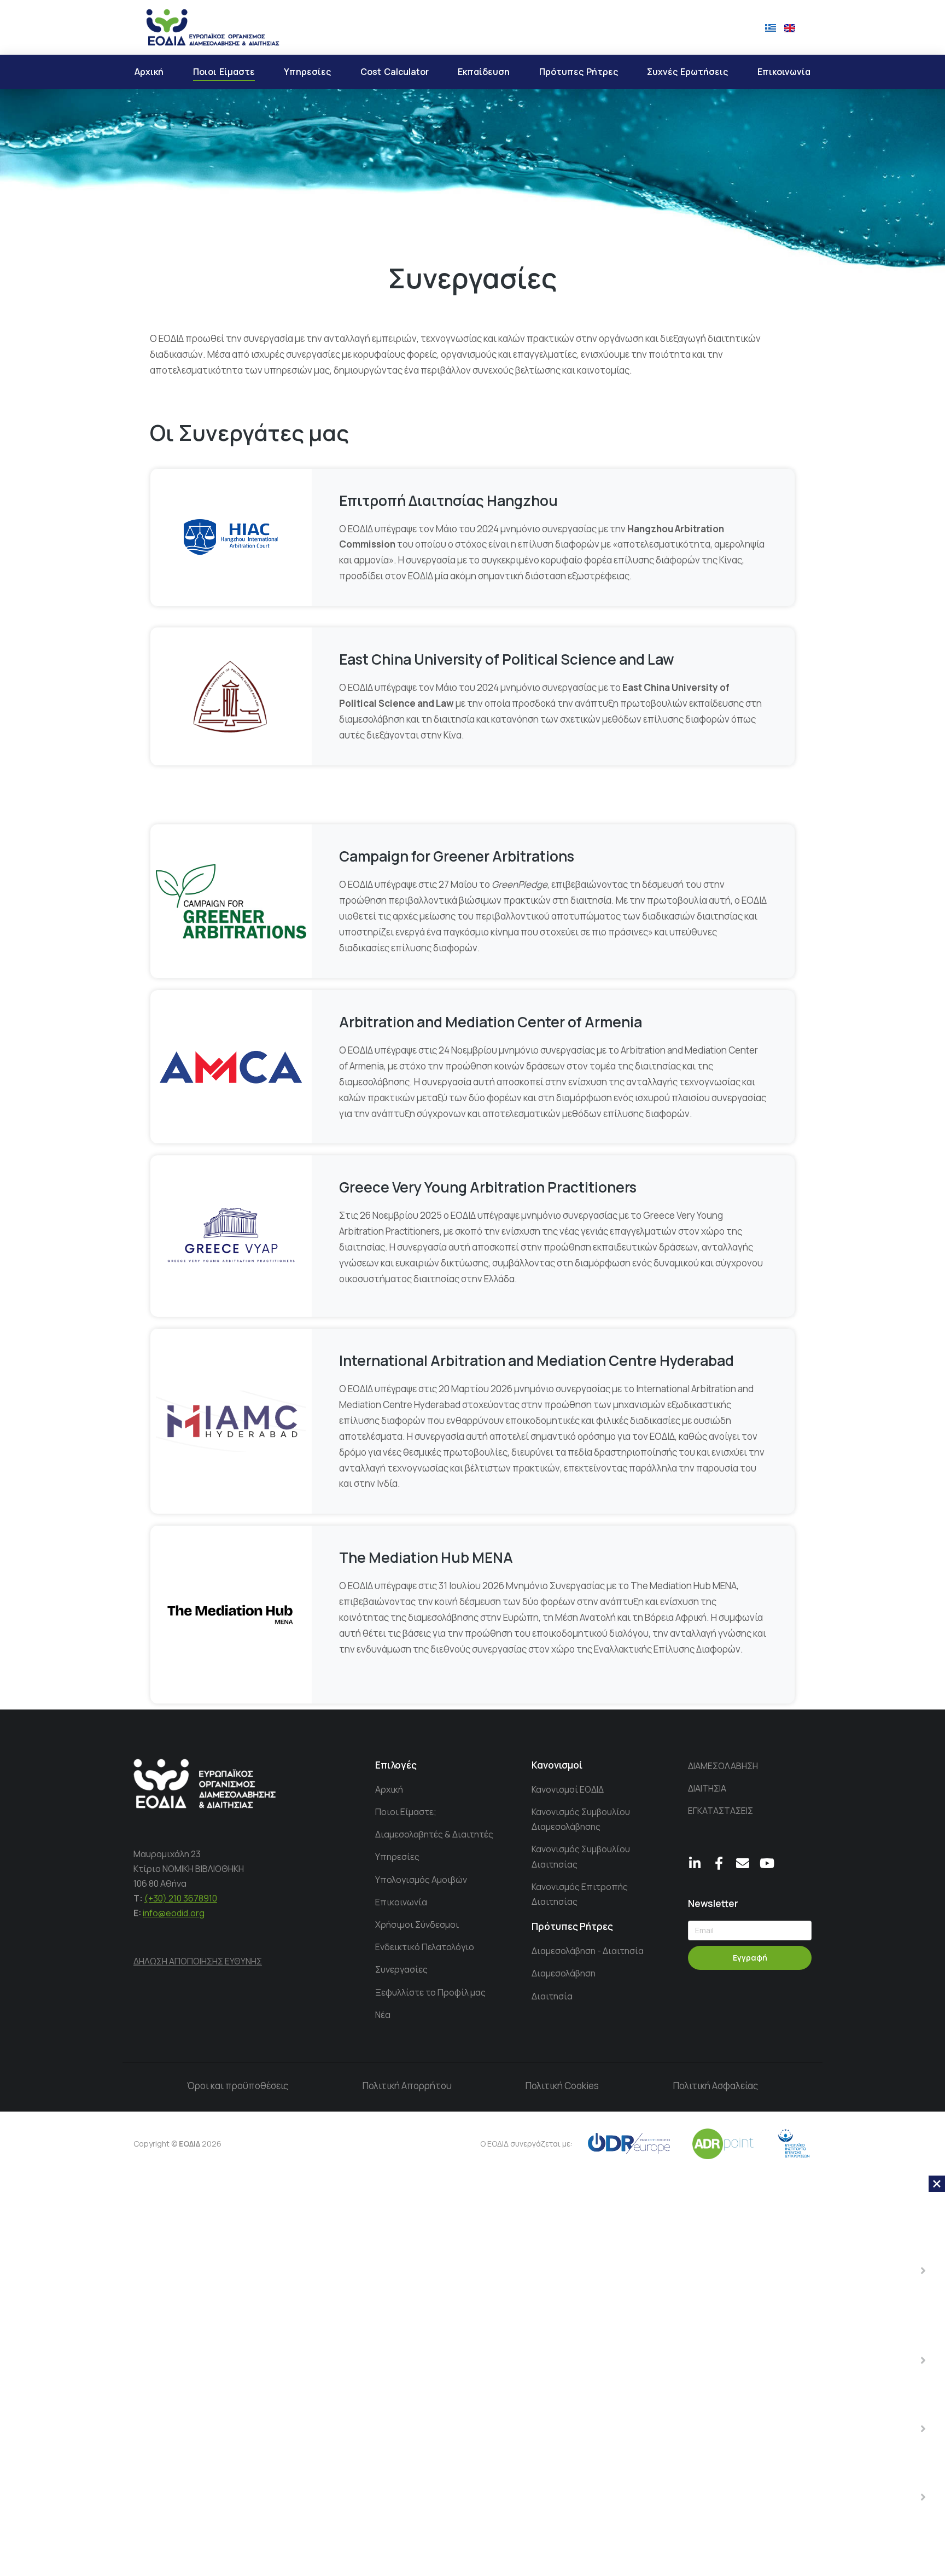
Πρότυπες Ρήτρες (572, 1926)
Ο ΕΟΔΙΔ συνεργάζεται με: (526, 2144)
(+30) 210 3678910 (181, 1898)
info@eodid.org (174, 1913)
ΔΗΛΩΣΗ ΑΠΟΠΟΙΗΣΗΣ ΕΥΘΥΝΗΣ (198, 1961)
